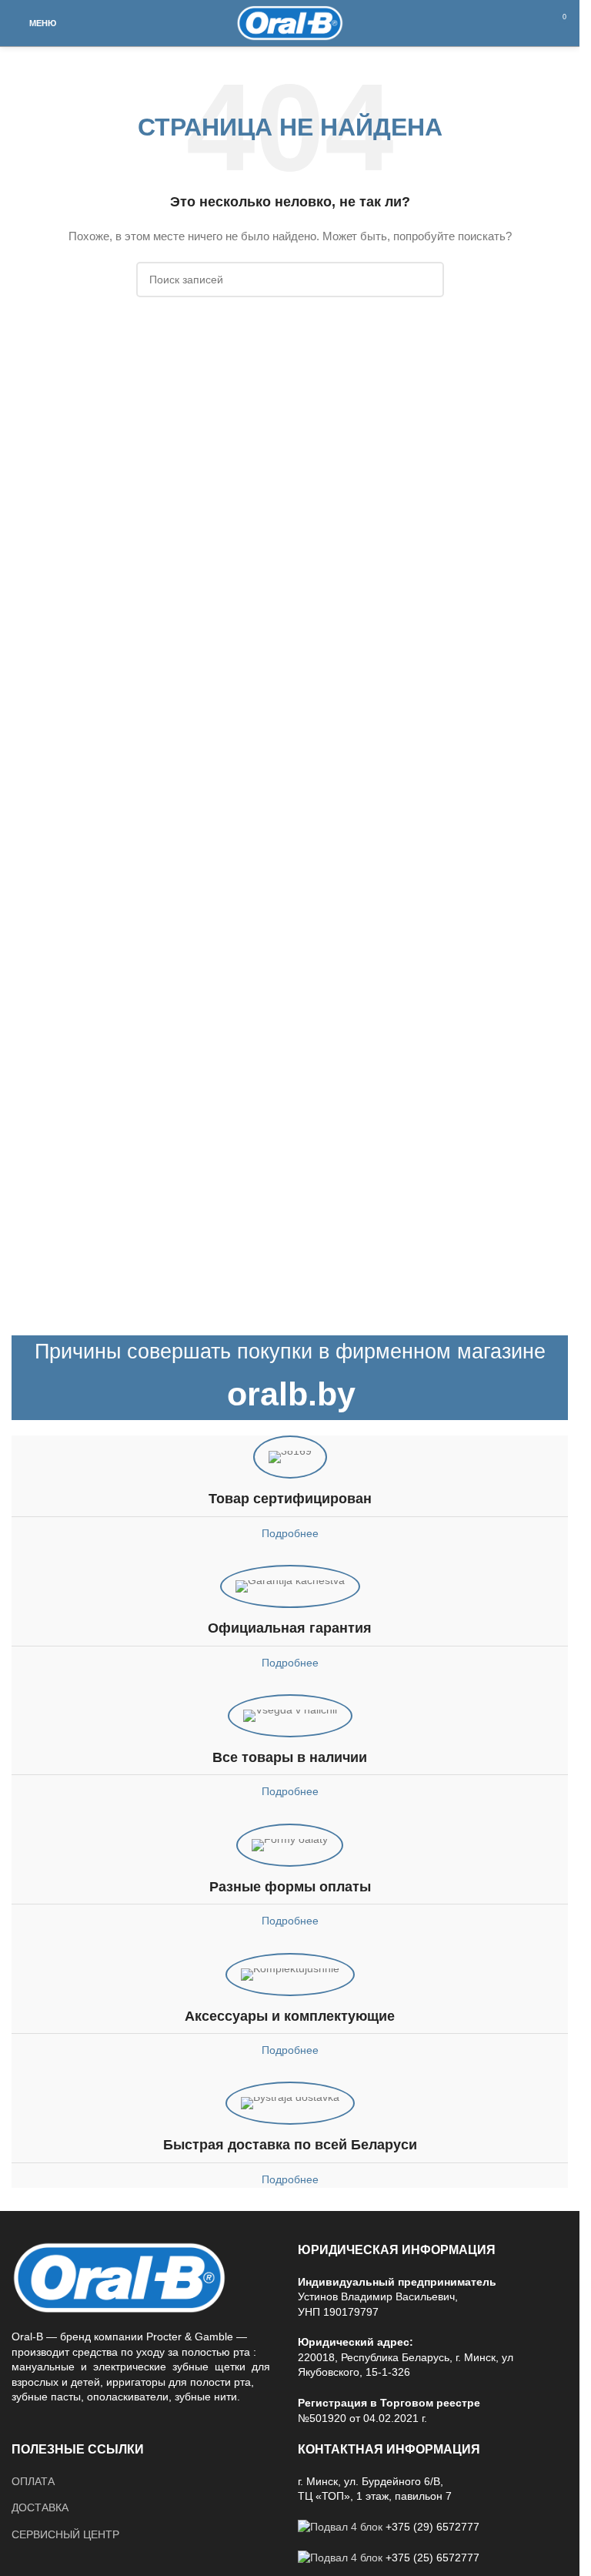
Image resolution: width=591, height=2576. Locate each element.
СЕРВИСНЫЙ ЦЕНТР (65, 2534)
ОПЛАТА (33, 2481)
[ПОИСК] (426, 280)
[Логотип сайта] (290, 22)
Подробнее (290, 1533)
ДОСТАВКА (40, 2507)
